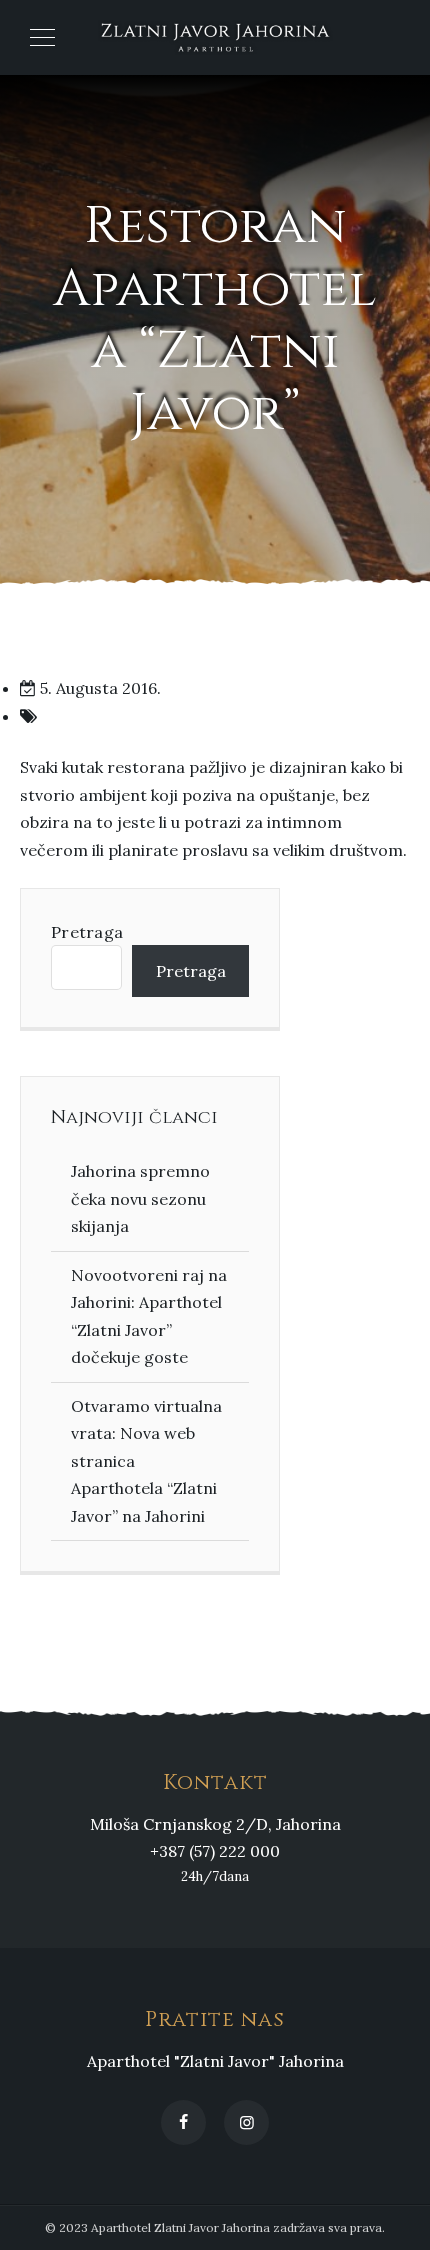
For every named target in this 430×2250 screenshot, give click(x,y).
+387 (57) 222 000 (215, 1851)
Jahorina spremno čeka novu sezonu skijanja (140, 1198)
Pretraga (87, 932)
